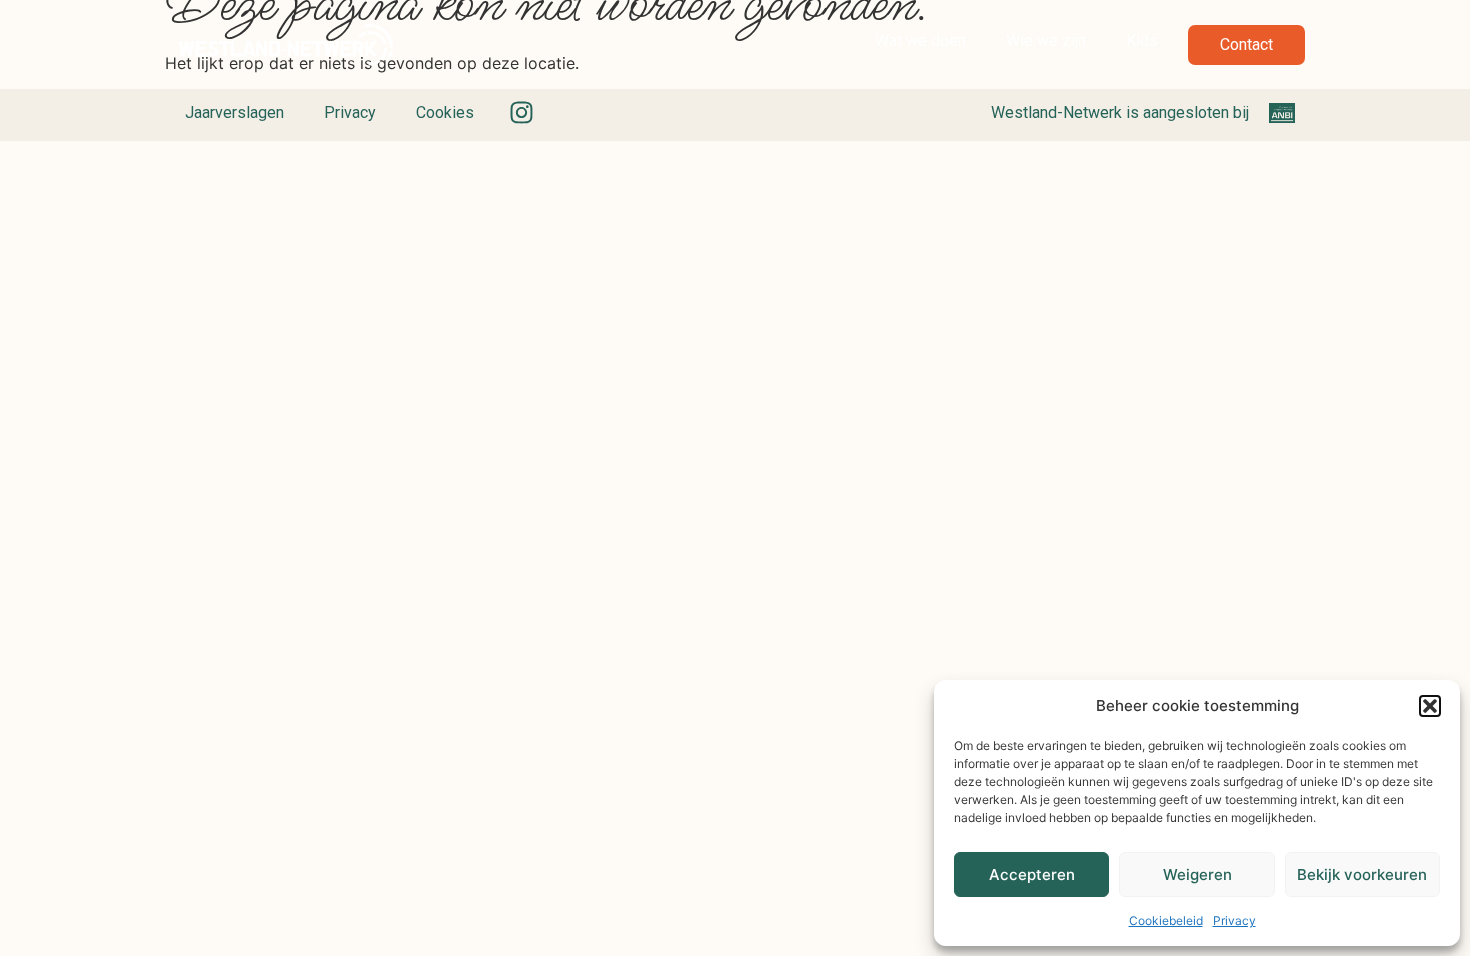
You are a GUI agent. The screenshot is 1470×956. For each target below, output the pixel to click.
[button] (1430, 706)
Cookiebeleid (1166, 920)
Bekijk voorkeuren (1362, 874)
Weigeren (1197, 874)
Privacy (1234, 920)
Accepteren (1032, 874)
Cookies (445, 112)
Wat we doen (920, 40)
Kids (1142, 40)
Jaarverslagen (234, 112)
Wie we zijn (1046, 40)
